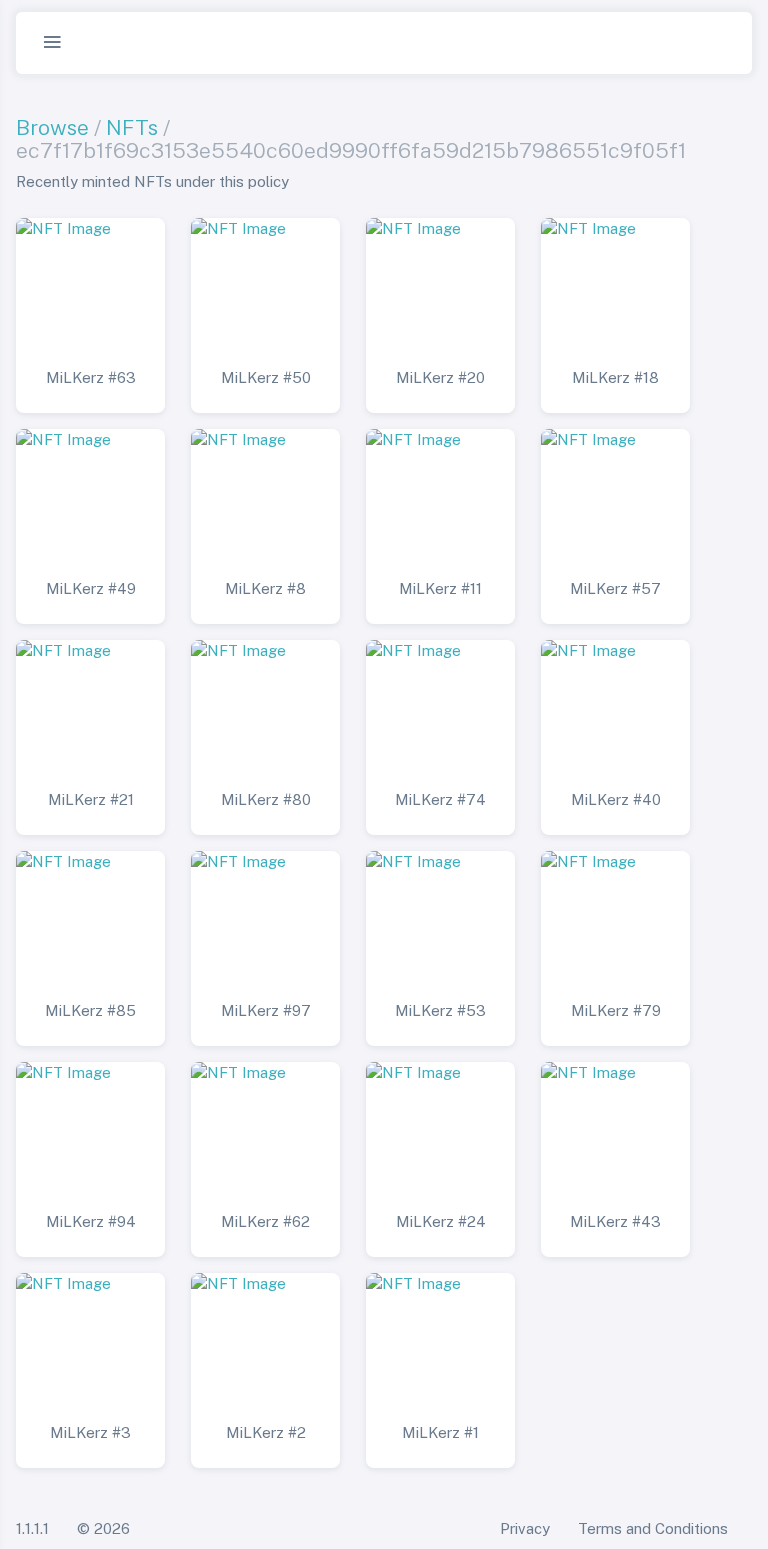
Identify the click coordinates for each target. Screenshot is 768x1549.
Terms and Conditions (653, 1528)
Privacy (525, 1528)
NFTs (132, 127)
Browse (52, 127)
